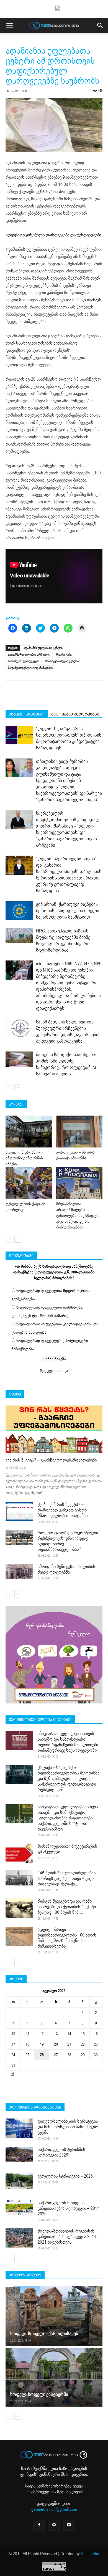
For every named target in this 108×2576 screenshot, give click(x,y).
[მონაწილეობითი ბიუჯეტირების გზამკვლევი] (19, 1853)
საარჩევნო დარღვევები (24, 661)
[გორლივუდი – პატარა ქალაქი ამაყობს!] (79, 1132)
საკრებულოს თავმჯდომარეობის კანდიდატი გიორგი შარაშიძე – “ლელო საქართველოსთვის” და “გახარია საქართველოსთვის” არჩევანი (68, 829)
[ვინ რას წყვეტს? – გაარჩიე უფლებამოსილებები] (54, 1429)
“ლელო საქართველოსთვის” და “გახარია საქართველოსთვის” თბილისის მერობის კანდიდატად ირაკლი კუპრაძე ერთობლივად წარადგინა (69, 875)
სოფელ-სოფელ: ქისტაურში (39, 2394)
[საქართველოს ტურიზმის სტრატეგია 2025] (19, 2155)
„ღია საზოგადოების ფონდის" (54, 2472)
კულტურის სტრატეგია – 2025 (65, 2176)
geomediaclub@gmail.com (54, 2509)
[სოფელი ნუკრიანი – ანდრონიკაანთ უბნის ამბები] (29, 1132)
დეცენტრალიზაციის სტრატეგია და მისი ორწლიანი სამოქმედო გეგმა (68, 2127)
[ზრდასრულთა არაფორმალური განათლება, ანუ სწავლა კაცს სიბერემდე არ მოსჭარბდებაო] (79, 1183)
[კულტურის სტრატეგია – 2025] (19, 2181)
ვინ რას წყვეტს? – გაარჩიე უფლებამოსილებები (51, 1460)
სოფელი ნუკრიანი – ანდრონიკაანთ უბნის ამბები (24, 1158)
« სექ (10, 2074)
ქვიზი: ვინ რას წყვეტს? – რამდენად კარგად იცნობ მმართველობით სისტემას (63, 1510)
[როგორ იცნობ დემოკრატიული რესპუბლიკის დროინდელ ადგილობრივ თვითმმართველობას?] (19, 1538)
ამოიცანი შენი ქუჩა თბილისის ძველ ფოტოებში (66, 1569)
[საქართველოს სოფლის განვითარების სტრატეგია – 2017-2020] (19, 2208)
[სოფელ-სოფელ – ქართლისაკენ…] (54, 2316)
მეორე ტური (64, 655)
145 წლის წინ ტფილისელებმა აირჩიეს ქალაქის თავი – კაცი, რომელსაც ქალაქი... (67, 1879)
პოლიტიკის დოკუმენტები (35, 2107)
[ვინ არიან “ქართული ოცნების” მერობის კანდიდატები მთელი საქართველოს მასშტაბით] (19, 911)
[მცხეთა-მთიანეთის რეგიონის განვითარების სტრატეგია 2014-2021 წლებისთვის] (19, 2238)
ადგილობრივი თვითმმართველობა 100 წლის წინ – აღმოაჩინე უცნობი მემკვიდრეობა (67, 1938)
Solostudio (90, 2554)
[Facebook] (39, 2525)
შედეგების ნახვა (54, 1371)
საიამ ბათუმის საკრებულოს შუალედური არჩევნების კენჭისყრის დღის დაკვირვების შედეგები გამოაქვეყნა (68, 1032)
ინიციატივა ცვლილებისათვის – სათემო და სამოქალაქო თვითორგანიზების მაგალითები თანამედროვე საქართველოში (68, 1742)
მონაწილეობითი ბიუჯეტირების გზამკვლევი (67, 1849)
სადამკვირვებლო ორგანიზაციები (30, 668)
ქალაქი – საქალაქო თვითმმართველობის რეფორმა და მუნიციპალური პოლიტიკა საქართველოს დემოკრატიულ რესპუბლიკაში (69, 1779)
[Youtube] (69, 2525)
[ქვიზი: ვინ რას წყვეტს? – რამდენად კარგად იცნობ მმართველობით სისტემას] (19, 1511)
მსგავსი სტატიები (27, 714)
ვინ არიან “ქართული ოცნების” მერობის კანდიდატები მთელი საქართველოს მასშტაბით (68, 911)
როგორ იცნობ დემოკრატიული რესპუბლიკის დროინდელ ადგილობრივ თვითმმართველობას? (68, 1541)
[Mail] (54, 2525)
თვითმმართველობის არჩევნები (29, 655)
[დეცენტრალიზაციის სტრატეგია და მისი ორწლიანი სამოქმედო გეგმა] (19, 2128)
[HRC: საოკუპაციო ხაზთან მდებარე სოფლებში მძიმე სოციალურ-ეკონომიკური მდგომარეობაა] (19, 936)
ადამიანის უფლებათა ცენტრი (43, 648)
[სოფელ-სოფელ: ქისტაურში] (54, 2377)
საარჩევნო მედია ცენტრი (62, 661)
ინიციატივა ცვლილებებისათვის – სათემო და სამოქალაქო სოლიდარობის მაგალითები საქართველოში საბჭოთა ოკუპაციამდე (70, 1818)
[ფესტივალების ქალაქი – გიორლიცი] (29, 1183)
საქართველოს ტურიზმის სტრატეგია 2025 (61, 2152)
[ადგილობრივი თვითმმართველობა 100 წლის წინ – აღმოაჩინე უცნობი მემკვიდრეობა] (19, 1936)
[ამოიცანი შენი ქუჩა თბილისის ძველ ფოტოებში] (19, 1572)
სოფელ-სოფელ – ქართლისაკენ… (46, 2334)
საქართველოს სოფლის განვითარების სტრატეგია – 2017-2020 (69, 2208)
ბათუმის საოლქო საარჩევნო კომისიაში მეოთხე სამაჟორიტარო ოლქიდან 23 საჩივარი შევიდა (66, 1064)
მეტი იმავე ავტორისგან (75, 714)
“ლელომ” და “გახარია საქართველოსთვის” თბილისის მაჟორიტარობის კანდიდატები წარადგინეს (69, 738)
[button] (100, 26)
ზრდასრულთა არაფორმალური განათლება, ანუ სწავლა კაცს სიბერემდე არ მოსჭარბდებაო (77, 1216)
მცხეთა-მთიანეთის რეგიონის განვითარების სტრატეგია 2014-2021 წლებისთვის (68, 2237)
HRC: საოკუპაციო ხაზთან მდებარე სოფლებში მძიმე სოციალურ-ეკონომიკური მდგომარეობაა (63, 941)
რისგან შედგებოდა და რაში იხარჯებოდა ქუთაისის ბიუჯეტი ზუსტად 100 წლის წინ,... (67, 1907)
